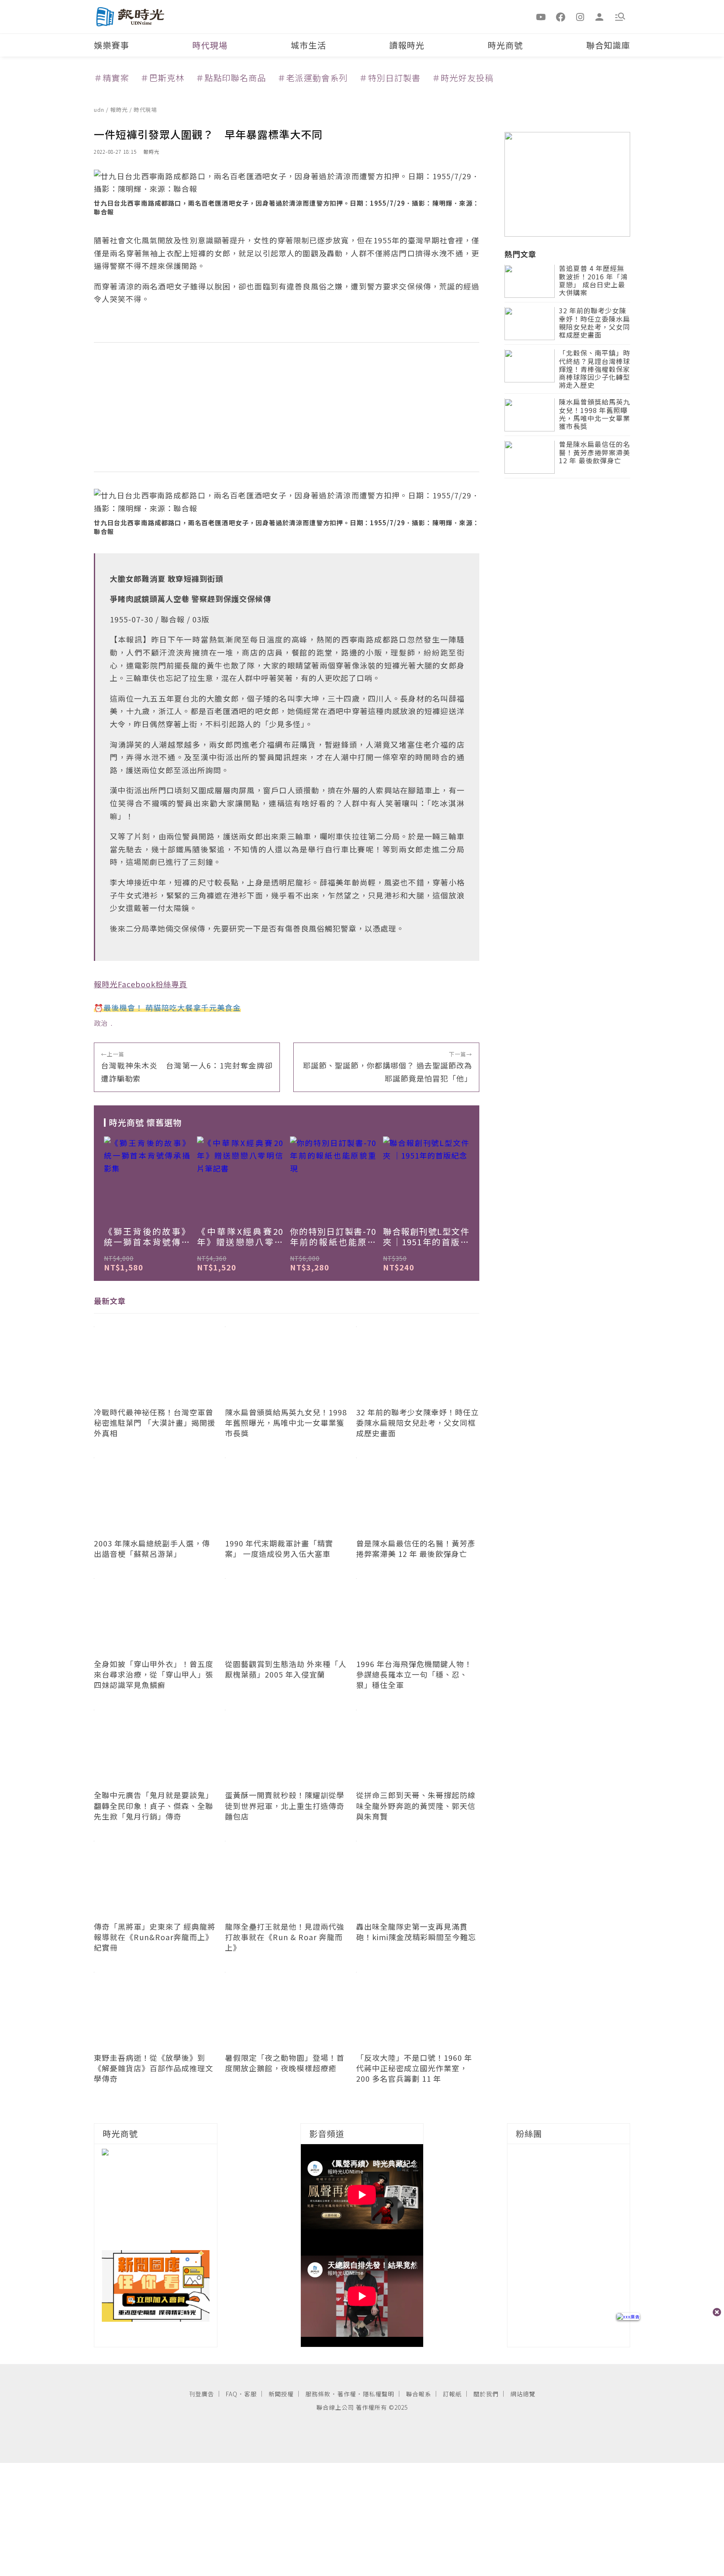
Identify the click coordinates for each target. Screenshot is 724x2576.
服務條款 (318, 2394)
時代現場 (210, 45)
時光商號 (505, 45)
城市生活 (308, 45)
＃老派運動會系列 (313, 78)
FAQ (232, 2394)
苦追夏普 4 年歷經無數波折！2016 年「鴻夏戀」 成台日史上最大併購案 (593, 281)
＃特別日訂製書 (390, 78)
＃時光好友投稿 (463, 78)
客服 (251, 2394)
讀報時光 (407, 45)
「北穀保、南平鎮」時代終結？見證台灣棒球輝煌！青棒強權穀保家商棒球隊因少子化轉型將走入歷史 (595, 370)
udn (100, 110)
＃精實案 (111, 78)
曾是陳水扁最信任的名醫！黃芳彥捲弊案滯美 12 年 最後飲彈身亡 (595, 453)
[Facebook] (561, 16)
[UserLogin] (600, 16)
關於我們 (486, 2394)
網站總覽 (523, 2394)
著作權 (347, 2394)
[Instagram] (580, 16)
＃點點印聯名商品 (231, 78)
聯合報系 (419, 2394)
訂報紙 (452, 2394)
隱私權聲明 (379, 2394)
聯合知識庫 (608, 45)
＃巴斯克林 (162, 78)
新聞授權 (281, 2394)
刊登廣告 (202, 2394)
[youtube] (541, 16)
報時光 (120, 110)
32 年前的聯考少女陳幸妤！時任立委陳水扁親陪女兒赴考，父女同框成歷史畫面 (595, 324)
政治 (101, 1023)
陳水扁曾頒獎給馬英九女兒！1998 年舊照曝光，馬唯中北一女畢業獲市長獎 (595, 415)
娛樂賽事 (111, 45)
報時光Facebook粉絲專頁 (141, 984)
